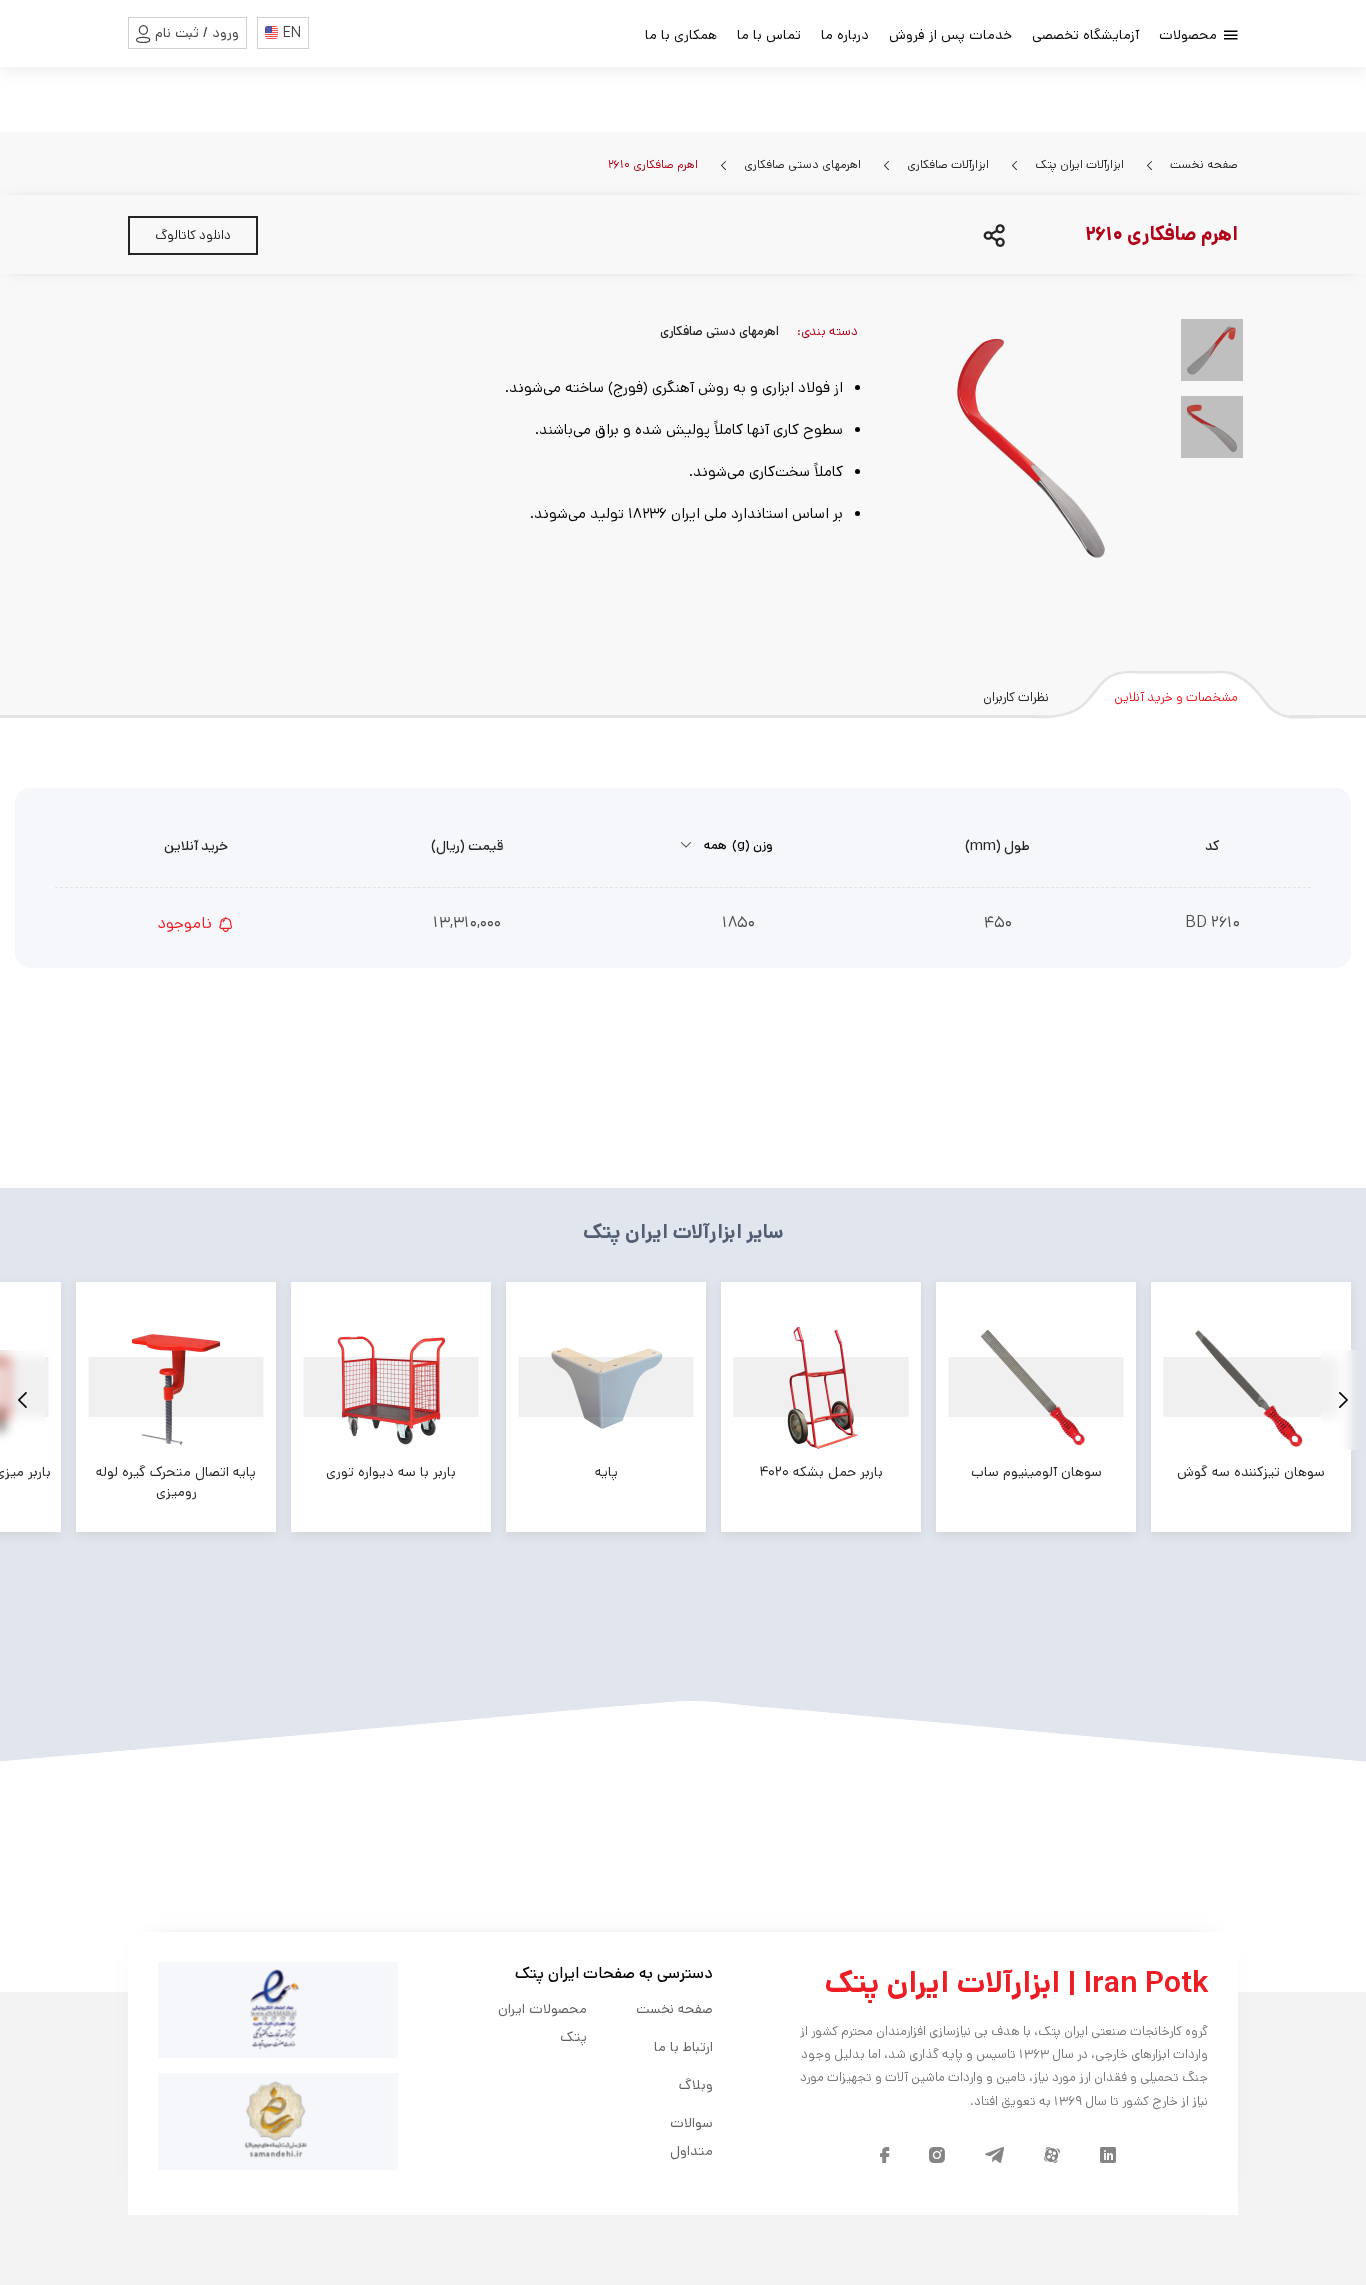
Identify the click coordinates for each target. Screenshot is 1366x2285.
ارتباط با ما (683, 2047)
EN (292, 33)
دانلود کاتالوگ (193, 235)
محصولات (1190, 35)
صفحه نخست (1202, 164)
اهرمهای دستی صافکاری (801, 164)
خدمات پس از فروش (950, 35)
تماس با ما (769, 35)
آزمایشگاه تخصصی (1085, 35)
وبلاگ (696, 2085)
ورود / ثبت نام (197, 33)
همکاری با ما (681, 35)
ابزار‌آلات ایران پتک (1078, 164)
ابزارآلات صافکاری (946, 164)
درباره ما (845, 35)
